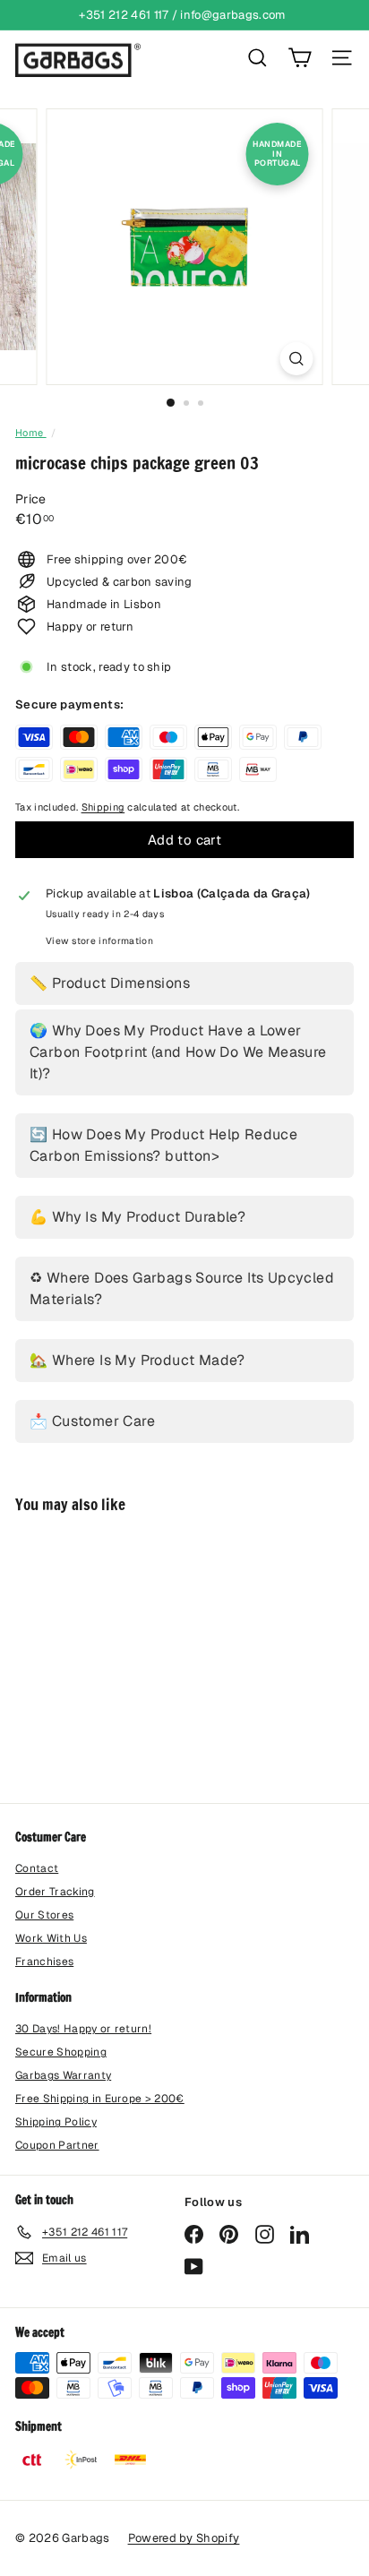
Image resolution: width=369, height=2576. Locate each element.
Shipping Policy (56, 2122)
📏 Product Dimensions (110, 983)
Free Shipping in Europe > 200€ (100, 2099)
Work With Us (51, 1938)
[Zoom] (297, 359)
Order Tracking (55, 1892)
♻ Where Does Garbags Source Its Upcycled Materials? (182, 1288)
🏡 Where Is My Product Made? (137, 1360)
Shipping (103, 807)
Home (31, 433)
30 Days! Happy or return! (83, 2029)
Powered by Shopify (184, 2538)
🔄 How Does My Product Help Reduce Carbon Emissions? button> (163, 1145)
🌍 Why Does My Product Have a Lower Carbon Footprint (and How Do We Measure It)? (178, 1052)
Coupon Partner (57, 2145)
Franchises (44, 1962)
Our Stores (44, 1915)
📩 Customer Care (92, 1421)
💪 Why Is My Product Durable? (137, 1217)
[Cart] (300, 58)
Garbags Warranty (63, 2075)
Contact (37, 1868)
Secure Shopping (61, 2052)
